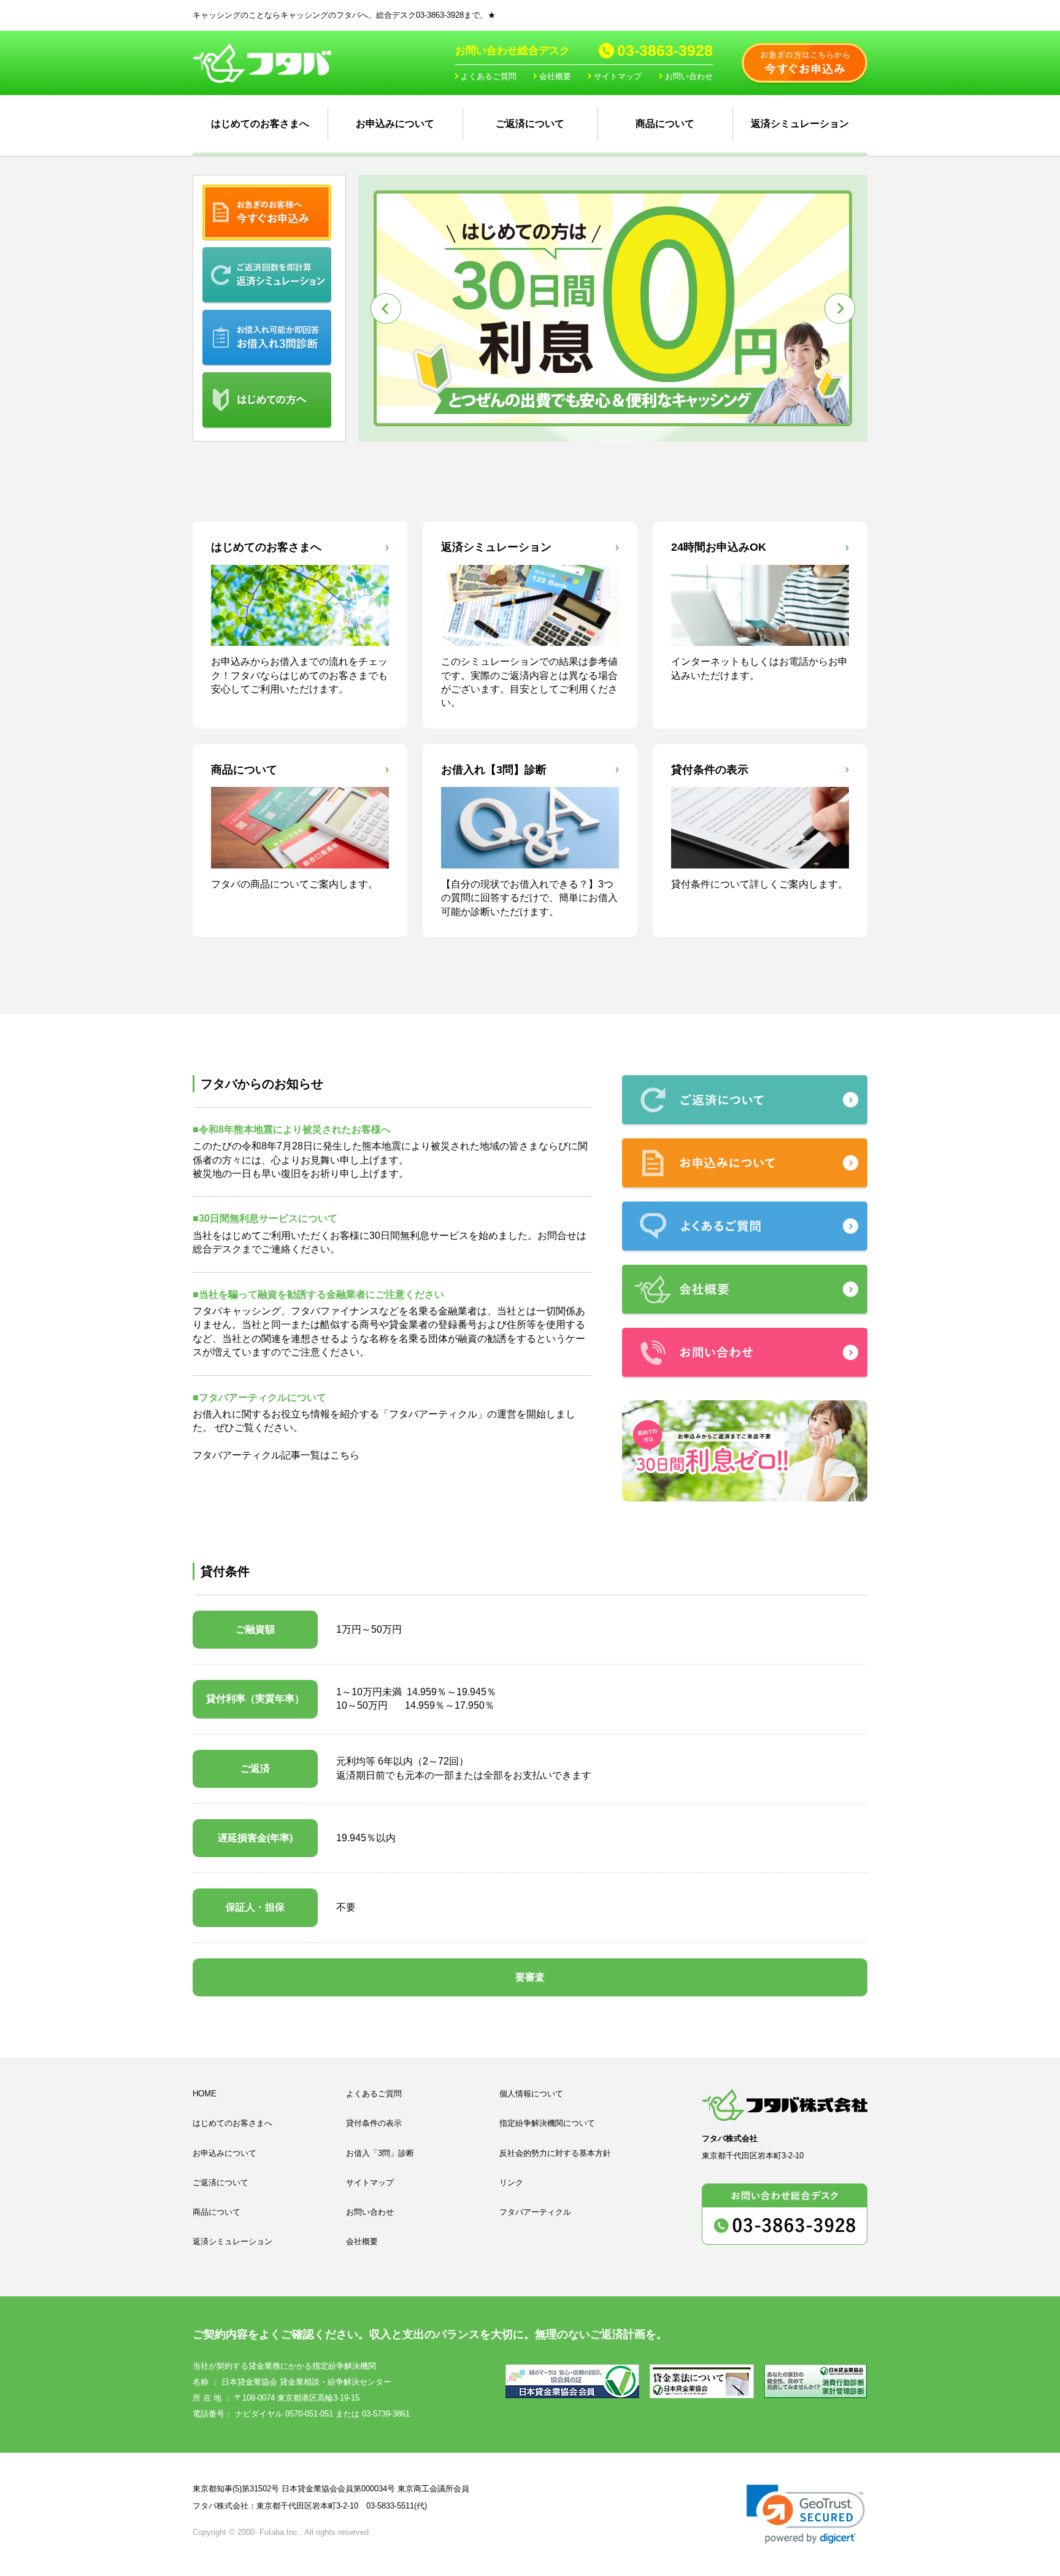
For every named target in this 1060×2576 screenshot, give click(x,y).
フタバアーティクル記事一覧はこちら (276, 1455)
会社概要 (555, 76)
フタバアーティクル (433, 1414)
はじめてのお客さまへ (260, 124)
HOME (205, 2094)
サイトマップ (618, 76)
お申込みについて (395, 124)
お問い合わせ (689, 76)
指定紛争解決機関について (547, 2123)
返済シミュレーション (800, 124)
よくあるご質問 (489, 76)
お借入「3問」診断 (380, 2153)
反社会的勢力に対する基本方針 (555, 2153)
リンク (511, 2183)
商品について (665, 124)
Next (840, 309)
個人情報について (531, 2094)
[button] (806, 2514)
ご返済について (530, 124)
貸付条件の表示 (374, 2123)
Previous (386, 309)
